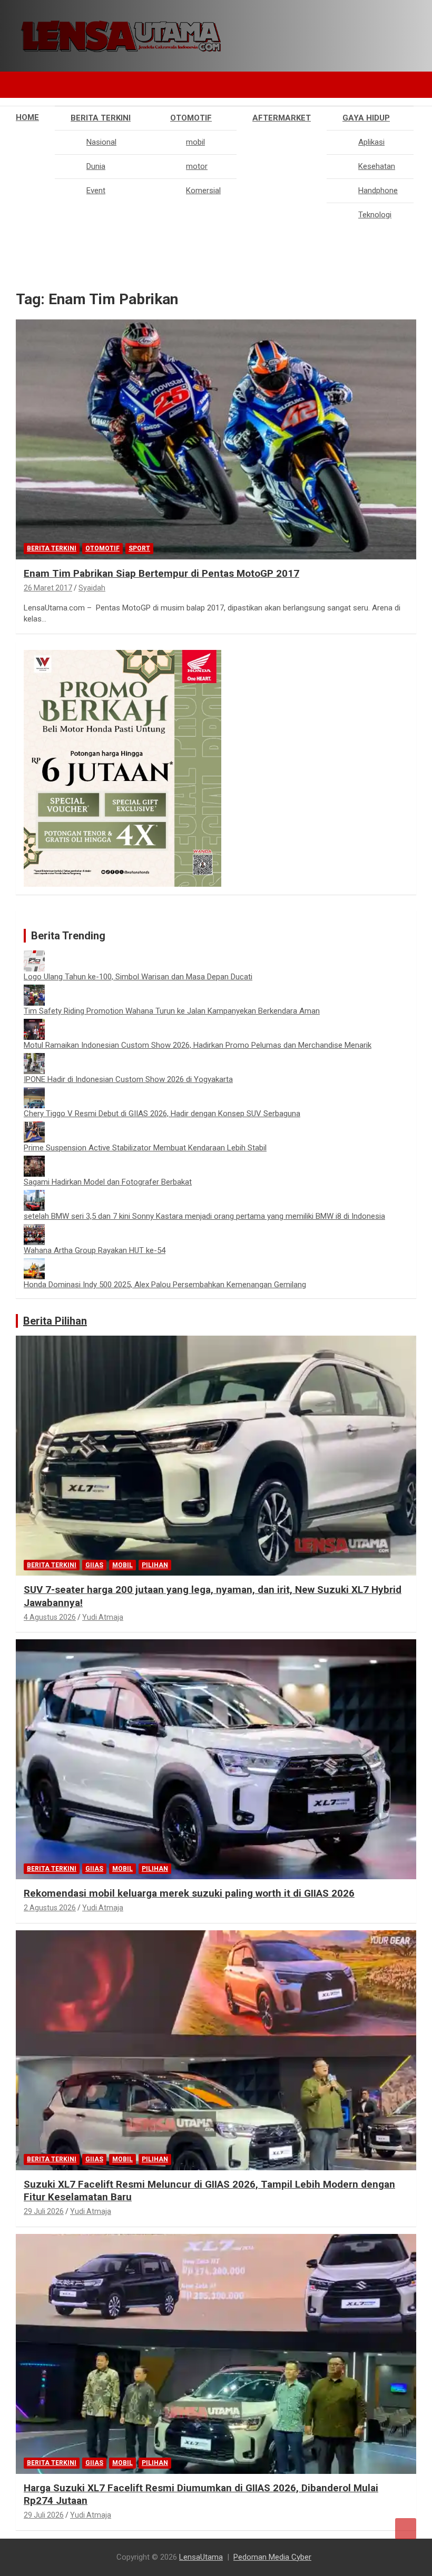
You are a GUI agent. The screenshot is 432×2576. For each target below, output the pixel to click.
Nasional (101, 142)
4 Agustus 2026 (50, 1617)
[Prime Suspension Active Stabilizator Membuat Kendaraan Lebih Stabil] (34, 1127)
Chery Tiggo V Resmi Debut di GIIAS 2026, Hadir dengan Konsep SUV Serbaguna (162, 1114)
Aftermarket (282, 118)
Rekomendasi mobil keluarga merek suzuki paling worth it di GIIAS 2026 (189, 1893)
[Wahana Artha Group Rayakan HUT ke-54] (34, 1229)
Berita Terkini (101, 118)
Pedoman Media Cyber (272, 2557)
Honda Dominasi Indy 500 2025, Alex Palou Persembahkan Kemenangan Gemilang (165, 1285)
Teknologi (375, 215)
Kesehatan (377, 166)
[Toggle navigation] (29, 85)
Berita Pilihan (55, 1321)
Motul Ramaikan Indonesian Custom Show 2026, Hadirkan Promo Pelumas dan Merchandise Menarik (198, 1045)
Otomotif (191, 118)
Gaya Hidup (366, 118)
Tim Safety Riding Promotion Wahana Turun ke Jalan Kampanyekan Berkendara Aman (172, 1011)
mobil (195, 142)
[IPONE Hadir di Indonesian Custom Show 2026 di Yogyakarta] (34, 1058)
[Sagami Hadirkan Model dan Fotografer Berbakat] (34, 1161)
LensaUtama (201, 2557)
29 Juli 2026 (44, 2211)
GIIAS (94, 1565)
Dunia (96, 166)
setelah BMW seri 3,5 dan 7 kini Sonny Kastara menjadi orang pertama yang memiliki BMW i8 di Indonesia (204, 1216)
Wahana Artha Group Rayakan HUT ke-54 (95, 1250)
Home (27, 117)
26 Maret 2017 (48, 588)
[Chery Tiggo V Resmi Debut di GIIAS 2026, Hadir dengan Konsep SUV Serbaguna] (34, 1092)
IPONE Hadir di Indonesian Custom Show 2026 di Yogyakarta (128, 1079)
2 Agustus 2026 (50, 1908)
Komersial (203, 191)
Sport (139, 548)
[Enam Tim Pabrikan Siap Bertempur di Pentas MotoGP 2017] (216, 440)
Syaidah (92, 588)
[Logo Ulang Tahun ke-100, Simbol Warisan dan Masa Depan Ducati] (34, 956)
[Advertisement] (216, 300)
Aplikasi (371, 142)
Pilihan (155, 1565)
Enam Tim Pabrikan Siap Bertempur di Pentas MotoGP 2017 (161, 573)
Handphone (378, 191)
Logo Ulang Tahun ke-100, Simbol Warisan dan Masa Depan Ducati (138, 977)
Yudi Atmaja (103, 1617)
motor (197, 166)
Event (96, 191)
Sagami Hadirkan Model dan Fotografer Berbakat (108, 1182)
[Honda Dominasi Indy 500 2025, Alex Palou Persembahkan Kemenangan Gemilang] (34, 1264)
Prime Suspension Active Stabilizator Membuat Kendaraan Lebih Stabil (145, 1148)
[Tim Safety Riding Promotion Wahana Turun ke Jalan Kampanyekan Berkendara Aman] (34, 990)
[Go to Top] (406, 2529)
